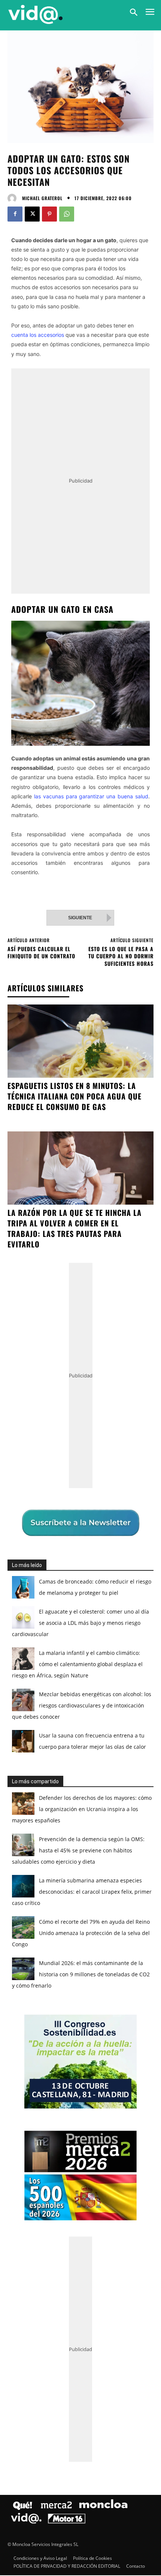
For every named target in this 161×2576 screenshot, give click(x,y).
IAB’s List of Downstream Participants (89, 1255)
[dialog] (80, 1288)
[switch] (132, 1295)
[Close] (146, 1145)
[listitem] (80, 1278)
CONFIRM (51, 1420)
